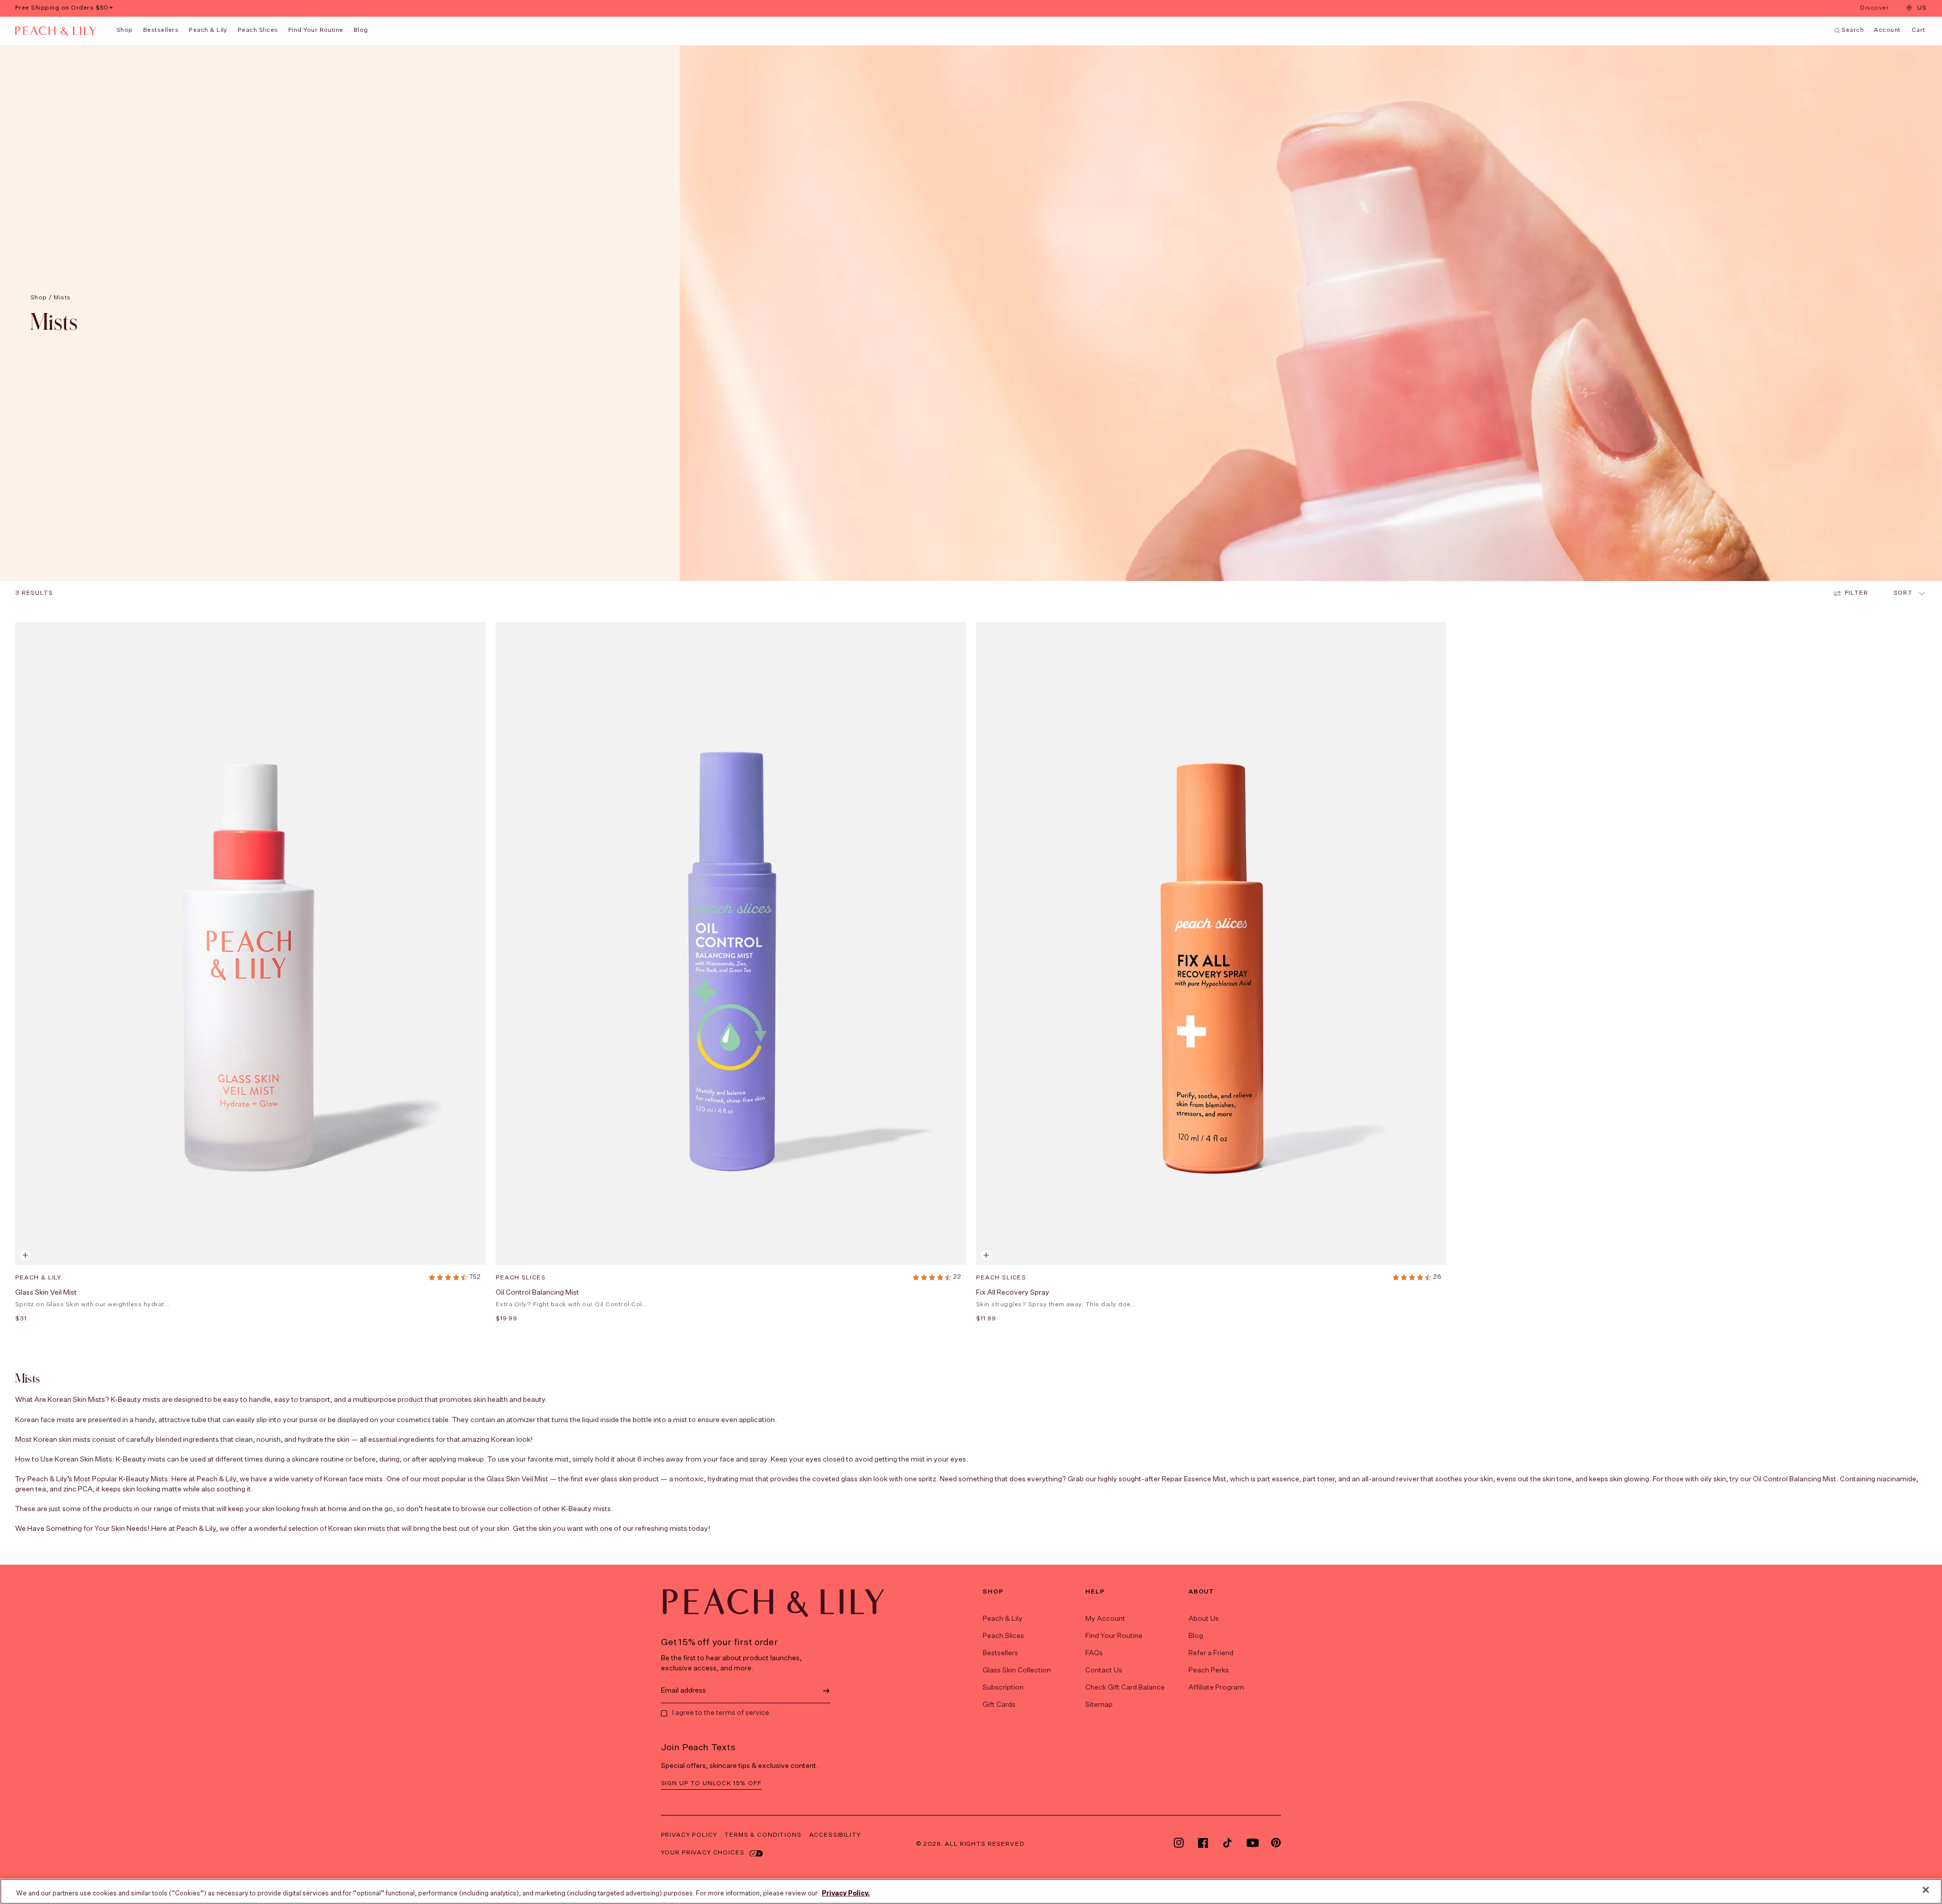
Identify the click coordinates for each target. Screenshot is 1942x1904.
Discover (1875, 9)
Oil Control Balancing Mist (537, 1293)
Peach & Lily (208, 30)
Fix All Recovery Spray (1013, 1293)
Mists (62, 298)
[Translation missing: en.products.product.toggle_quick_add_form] (25, 1255)
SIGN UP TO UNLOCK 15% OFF (711, 1784)
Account (1887, 30)
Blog (1196, 1636)
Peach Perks (1209, 1670)
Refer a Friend (1211, 1653)
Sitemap (1099, 1705)
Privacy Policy (689, 1835)
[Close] (1926, 1890)
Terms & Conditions (763, 1835)
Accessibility (835, 1835)
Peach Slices (258, 30)
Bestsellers (161, 30)
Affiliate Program (1216, 1688)
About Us (1204, 1619)
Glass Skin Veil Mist (46, 1293)
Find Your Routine (1114, 1636)
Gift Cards (999, 1705)
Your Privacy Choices (703, 1853)
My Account (1105, 1619)
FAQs (1094, 1653)
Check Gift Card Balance (1125, 1688)
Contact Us (1104, 1670)
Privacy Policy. (846, 1894)
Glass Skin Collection (1017, 1670)
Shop (125, 30)
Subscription (1003, 1688)
